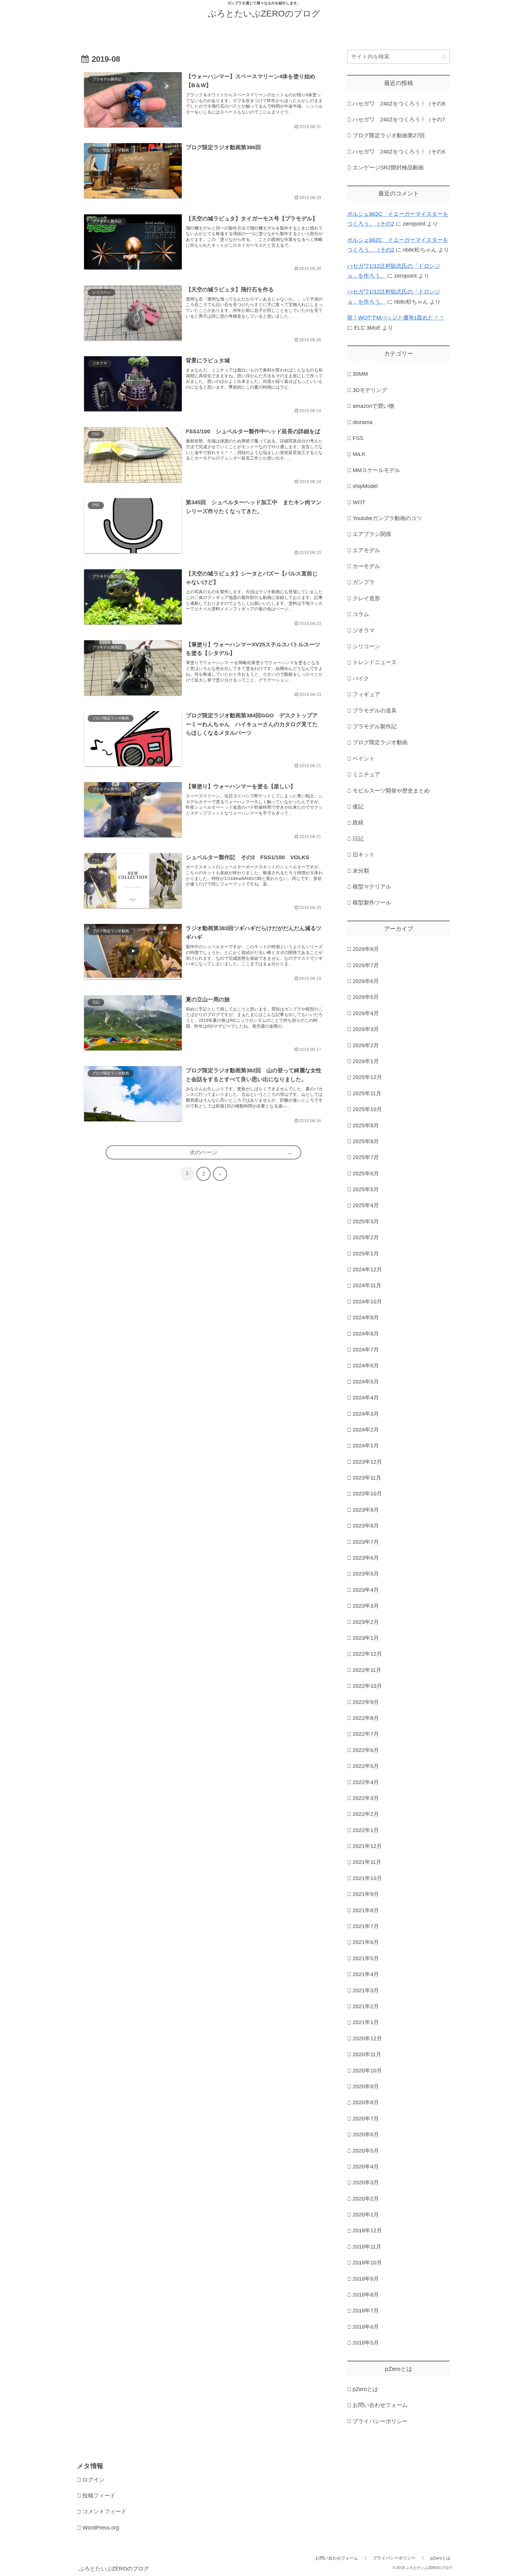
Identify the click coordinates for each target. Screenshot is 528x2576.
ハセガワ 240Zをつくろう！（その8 (399, 104)
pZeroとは (365, 2389)
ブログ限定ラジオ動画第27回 (389, 135)
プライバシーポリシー (380, 2421)
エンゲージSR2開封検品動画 (388, 168)
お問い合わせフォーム (380, 2405)
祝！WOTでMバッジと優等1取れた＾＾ (396, 318)
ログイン (94, 2480)
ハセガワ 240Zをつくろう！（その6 (399, 152)
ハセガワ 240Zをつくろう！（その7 (399, 120)
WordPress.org (101, 2528)
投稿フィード (99, 2496)
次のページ (204, 1152)
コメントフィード (105, 2511)
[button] (444, 57)
